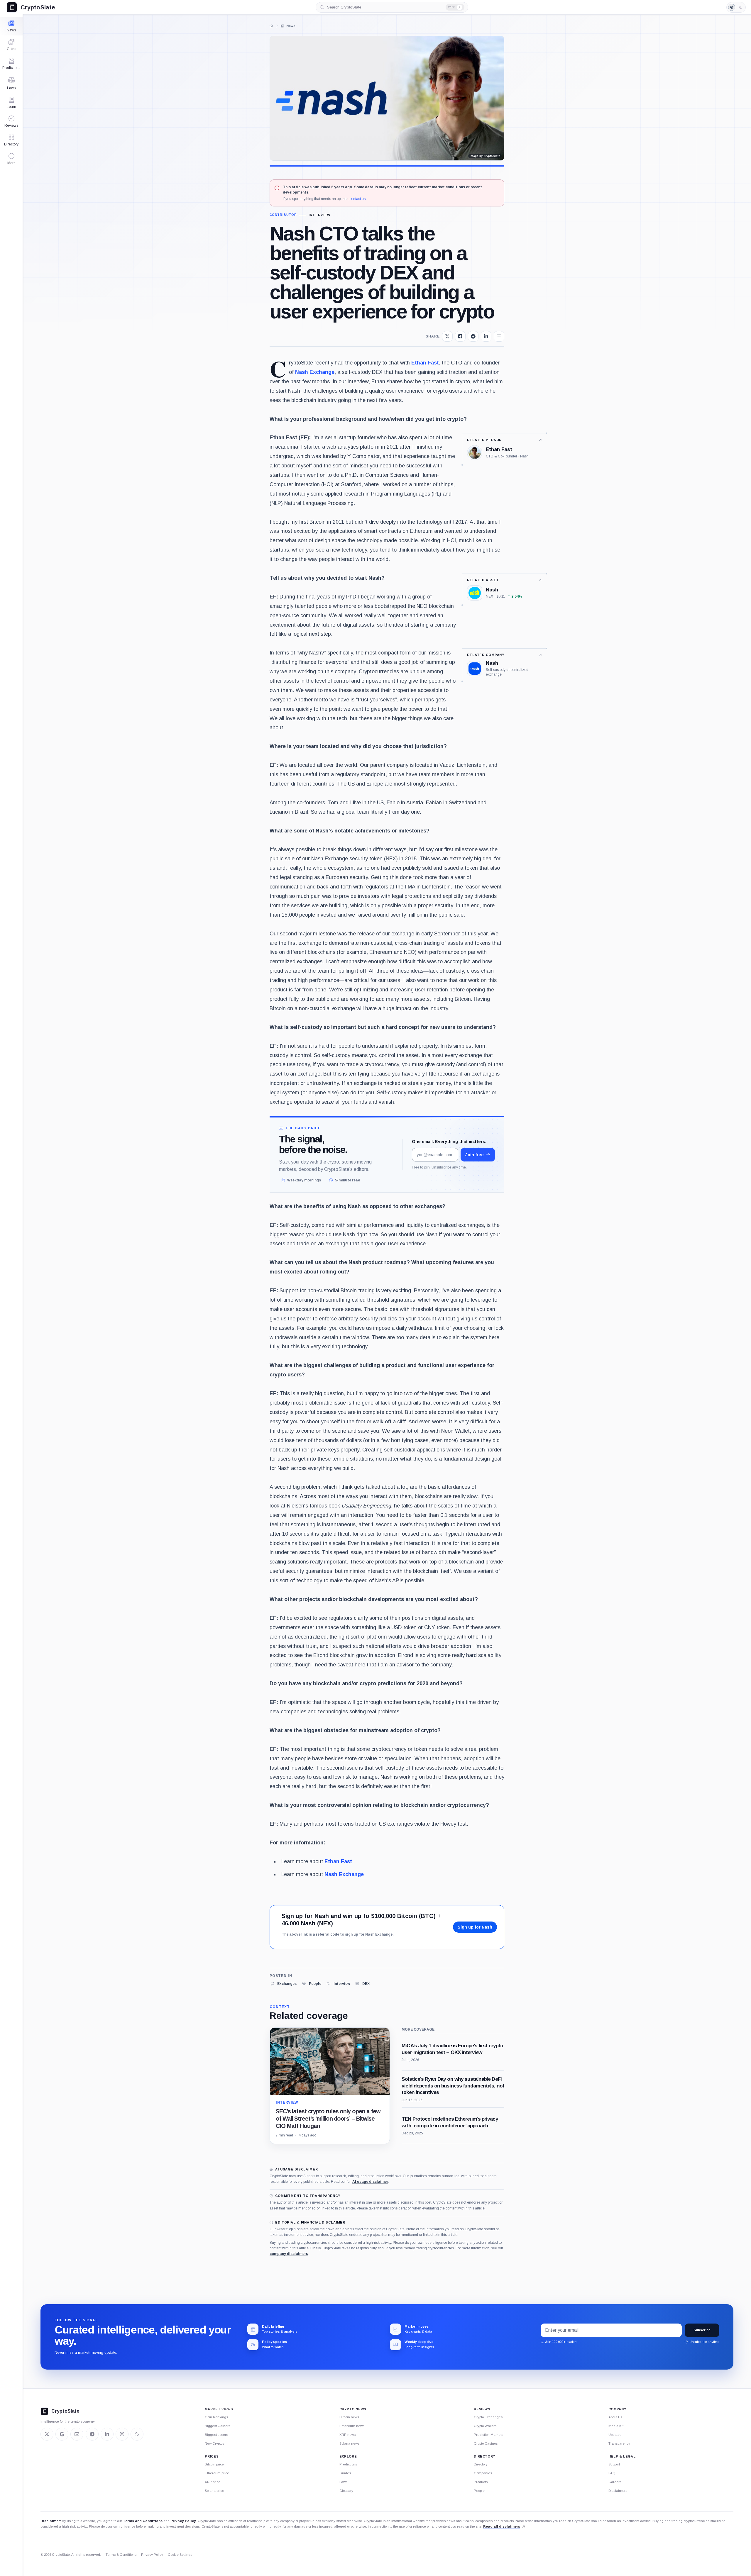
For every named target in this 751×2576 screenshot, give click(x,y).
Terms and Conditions (143, 2521)
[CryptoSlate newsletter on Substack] (77, 2434)
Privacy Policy (183, 2521)
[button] (11, 159)
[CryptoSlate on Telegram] (92, 2434)
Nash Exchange (315, 372)
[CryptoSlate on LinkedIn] (107, 2434)
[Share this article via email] (499, 336)
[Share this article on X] (447, 336)
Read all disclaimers (502, 2526)
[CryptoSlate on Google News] (62, 2434)
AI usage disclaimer (370, 2182)
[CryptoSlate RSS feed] (137, 2434)
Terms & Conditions (121, 2555)
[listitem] (283, 1984)
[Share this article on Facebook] (460, 336)
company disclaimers (289, 2254)
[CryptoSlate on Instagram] (122, 2434)
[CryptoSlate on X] (47, 2434)
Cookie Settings (180, 2555)
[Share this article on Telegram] (473, 336)
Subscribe (702, 2330)
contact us (357, 199)
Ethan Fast (425, 363)
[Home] (271, 26)
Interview (320, 215)
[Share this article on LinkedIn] (486, 336)
